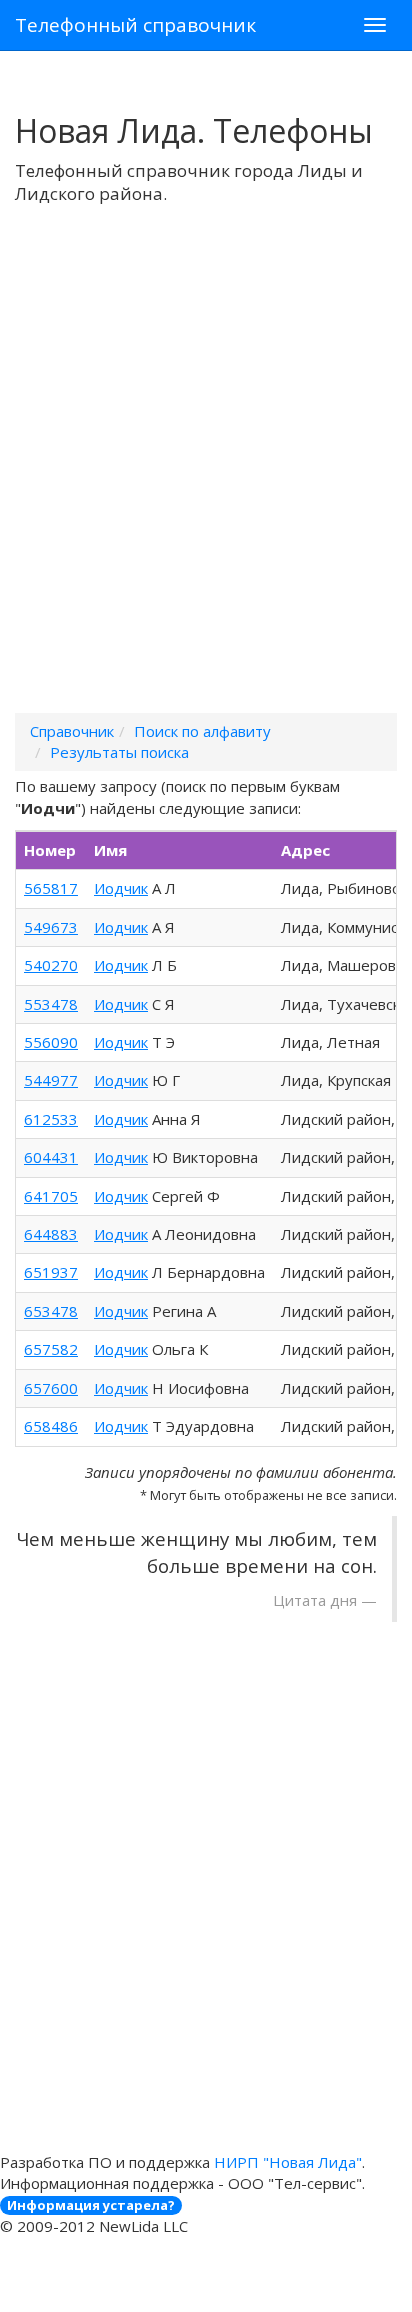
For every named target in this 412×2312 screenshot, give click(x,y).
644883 (51, 1234)
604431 (51, 1157)
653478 (51, 1311)
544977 (51, 1080)
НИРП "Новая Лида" (288, 2162)
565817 (51, 888)
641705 (51, 1196)
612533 (51, 1119)
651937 (51, 1272)
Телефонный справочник (135, 25)
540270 (51, 965)
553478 (51, 1004)
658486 (51, 1426)
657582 (51, 1349)
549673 (51, 927)
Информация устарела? (91, 2205)
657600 (51, 1388)
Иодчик (121, 888)
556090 (51, 1042)
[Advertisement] (206, 485)
